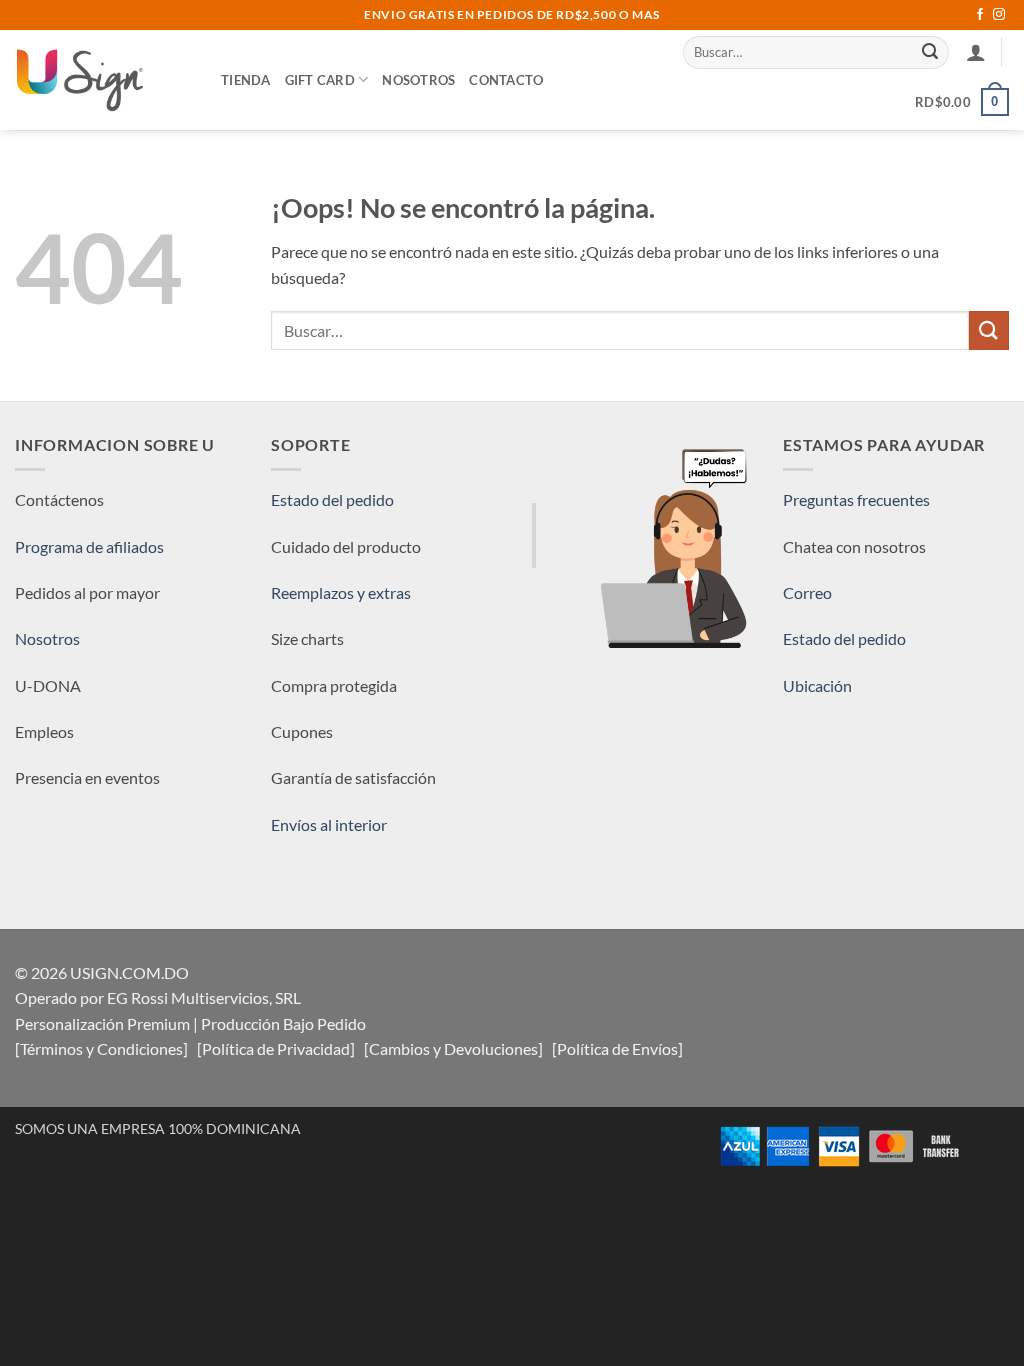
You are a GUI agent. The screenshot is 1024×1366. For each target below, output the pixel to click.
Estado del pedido (332, 499)
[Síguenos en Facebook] (980, 15)
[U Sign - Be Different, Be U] (103, 80)
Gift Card (320, 80)
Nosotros (418, 80)
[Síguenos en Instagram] (999, 15)
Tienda (246, 80)
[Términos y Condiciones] (101, 1048)
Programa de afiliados (89, 546)
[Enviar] (931, 52)
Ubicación (817, 685)
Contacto (506, 80)
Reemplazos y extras (341, 592)
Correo (807, 592)
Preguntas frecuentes (856, 499)
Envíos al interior (329, 824)
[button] (976, 52)
